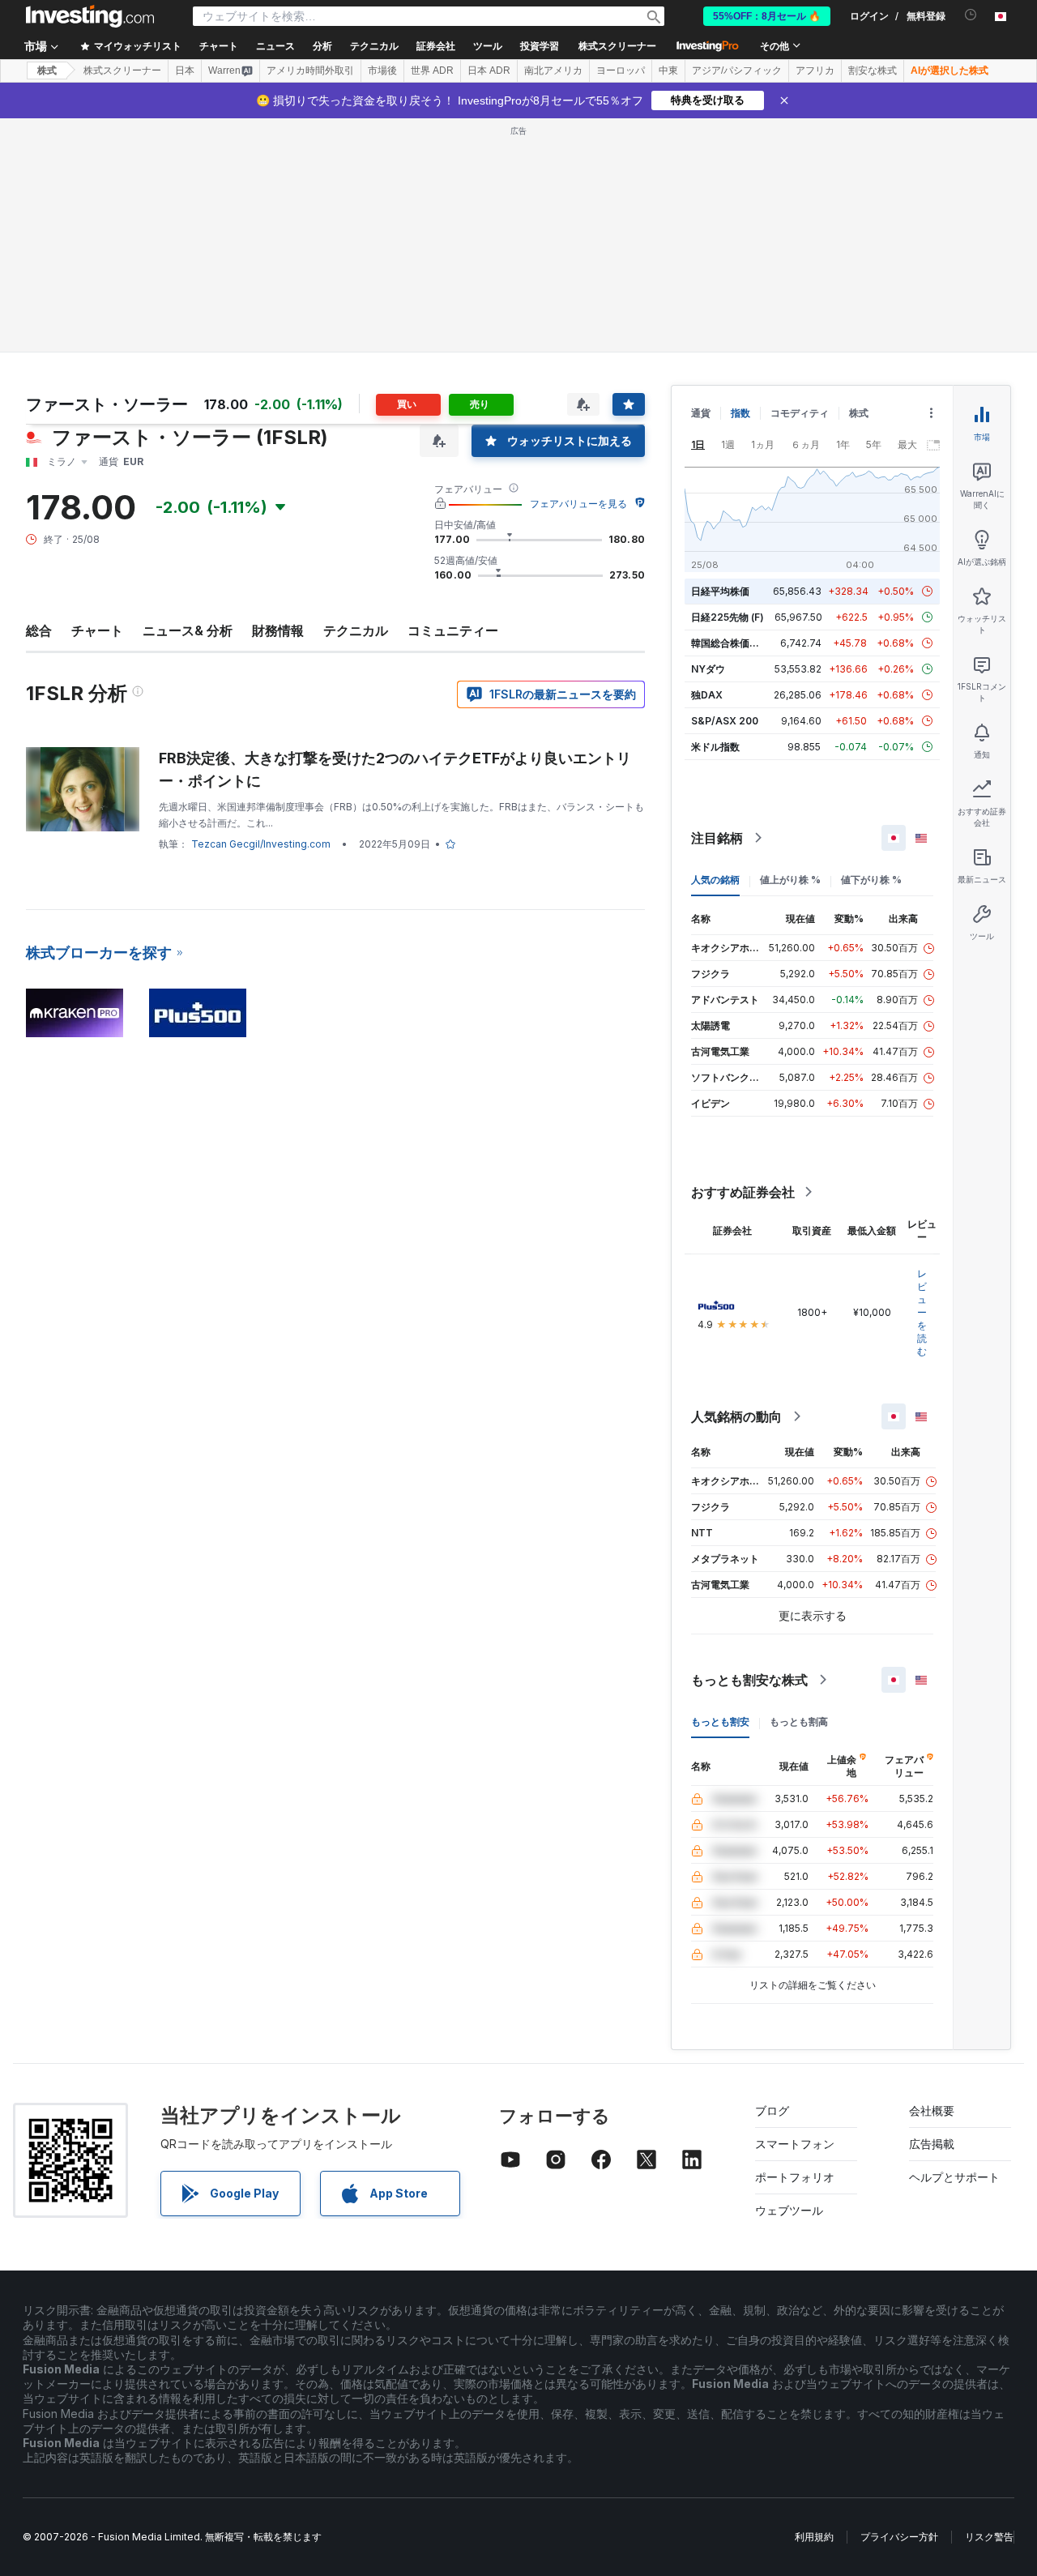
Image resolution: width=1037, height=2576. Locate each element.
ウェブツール (789, 2210)
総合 (39, 630)
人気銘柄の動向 (736, 1416)
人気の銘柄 (715, 880)
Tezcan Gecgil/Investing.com (261, 844)
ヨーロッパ (621, 70)
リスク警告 (989, 2537)
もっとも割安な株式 (749, 1680)
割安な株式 (873, 70)
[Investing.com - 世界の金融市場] (90, 16)
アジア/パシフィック (737, 70)
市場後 (382, 70)
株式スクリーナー (617, 46)
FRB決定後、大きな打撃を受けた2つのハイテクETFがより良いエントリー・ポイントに (395, 769)
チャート (97, 630)
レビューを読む (922, 1312)
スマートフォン (795, 2144)
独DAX (707, 695)
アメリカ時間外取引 (310, 70)
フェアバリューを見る (578, 504)
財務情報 (278, 630)
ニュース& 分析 (188, 630)
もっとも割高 (799, 1722)
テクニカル (356, 630)
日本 (185, 70)
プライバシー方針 (899, 2537)
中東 (668, 70)
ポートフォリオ (795, 2177)
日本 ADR (489, 70)
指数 (740, 413)
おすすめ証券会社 (743, 1192)
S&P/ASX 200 (725, 721)
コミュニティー (453, 630)
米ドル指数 (715, 747)
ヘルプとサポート (954, 2177)
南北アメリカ (553, 70)
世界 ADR (432, 70)
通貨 (701, 413)
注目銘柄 (717, 838)
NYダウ (708, 669)
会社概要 (932, 2110)
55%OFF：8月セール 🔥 (767, 16)
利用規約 (814, 2537)
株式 (47, 70)
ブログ (772, 2110)
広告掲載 (932, 2144)
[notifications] (971, 15)
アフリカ (815, 70)
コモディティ (800, 413)
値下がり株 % (871, 880)
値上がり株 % (790, 880)
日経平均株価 (720, 591)
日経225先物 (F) (728, 617)
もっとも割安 (720, 1722)
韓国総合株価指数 (730, 643)
